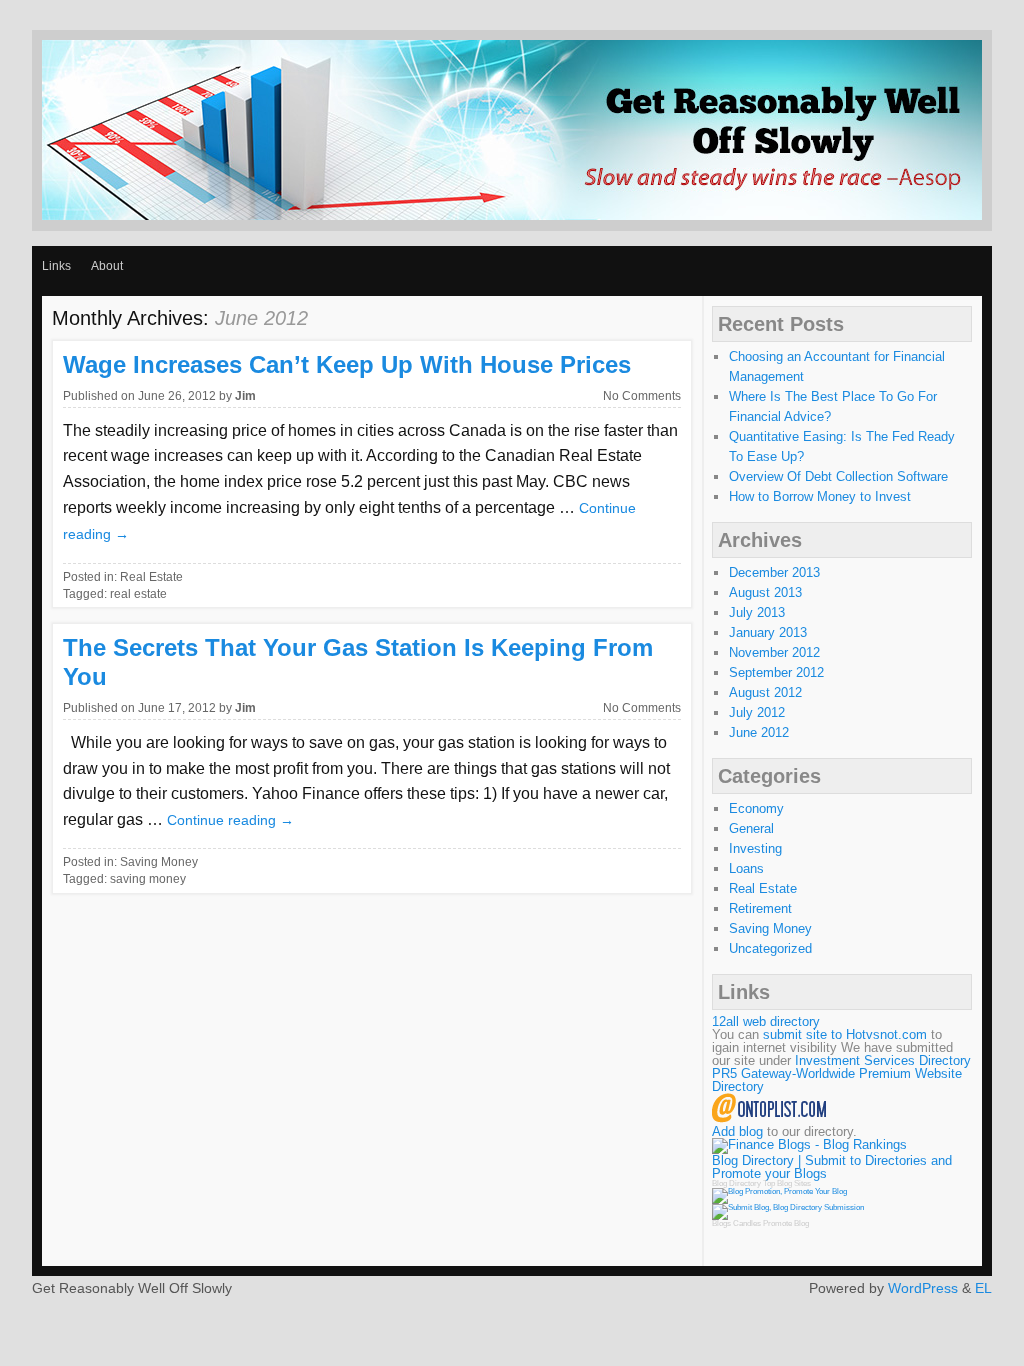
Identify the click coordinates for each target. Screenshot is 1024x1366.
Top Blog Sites (787, 1183)
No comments (642, 396)
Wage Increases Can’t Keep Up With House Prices (347, 364)
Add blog (737, 1131)
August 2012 (765, 692)
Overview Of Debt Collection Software (838, 476)
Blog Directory (736, 1183)
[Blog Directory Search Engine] (788, 1207)
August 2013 (765, 592)
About (107, 266)
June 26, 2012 (177, 396)
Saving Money (159, 862)
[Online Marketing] (769, 1118)
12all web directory (766, 1021)
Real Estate (151, 577)
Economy (756, 808)
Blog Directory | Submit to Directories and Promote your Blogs (832, 1167)
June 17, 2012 (177, 708)
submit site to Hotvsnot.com (845, 1034)
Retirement (760, 908)
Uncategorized (770, 948)
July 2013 (757, 612)
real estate (138, 594)
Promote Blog (786, 1223)
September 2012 (776, 672)
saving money (148, 879)
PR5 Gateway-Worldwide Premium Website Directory (837, 1080)
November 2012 (774, 652)
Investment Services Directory (883, 1060)
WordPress (923, 1288)
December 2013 (774, 572)
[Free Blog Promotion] (779, 1191)
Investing (755, 848)
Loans (746, 868)
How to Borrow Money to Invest (820, 496)
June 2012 (759, 732)
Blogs (721, 1223)
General (751, 828)
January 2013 (768, 632)
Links (56, 266)
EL (983, 1288)
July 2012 (757, 712)
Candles (747, 1223)
